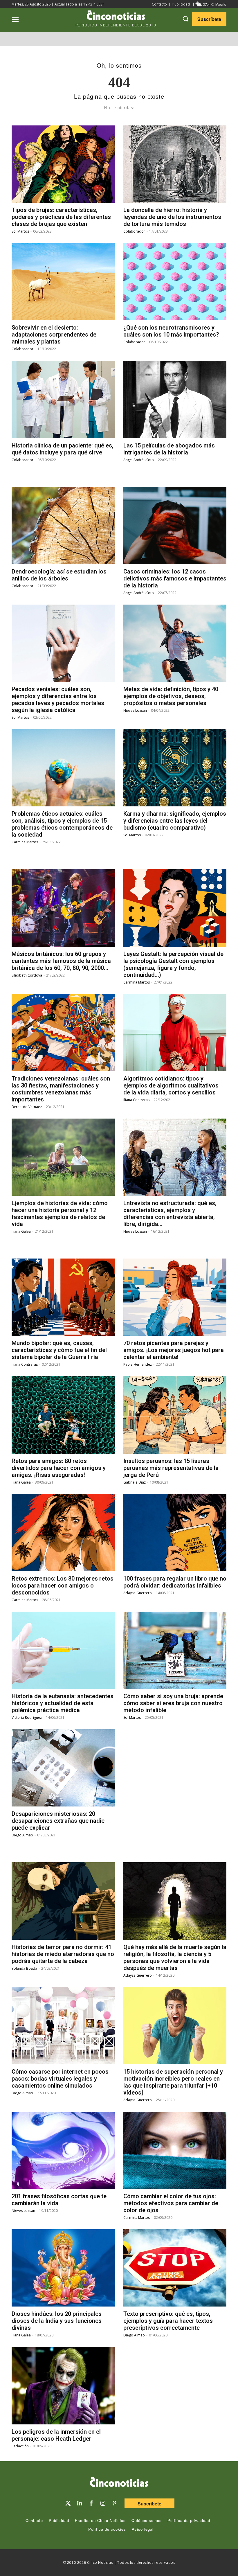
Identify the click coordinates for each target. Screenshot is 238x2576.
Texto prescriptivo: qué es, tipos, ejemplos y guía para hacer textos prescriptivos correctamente (168, 2321)
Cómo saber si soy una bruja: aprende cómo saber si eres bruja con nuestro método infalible (173, 1703)
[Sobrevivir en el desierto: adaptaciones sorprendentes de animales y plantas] (63, 282)
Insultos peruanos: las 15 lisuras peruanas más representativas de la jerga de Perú (171, 1468)
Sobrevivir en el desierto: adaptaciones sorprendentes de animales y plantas (54, 335)
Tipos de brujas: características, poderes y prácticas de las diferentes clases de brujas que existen (61, 217)
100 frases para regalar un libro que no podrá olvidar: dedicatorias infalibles (175, 1582)
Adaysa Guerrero (138, 1593)
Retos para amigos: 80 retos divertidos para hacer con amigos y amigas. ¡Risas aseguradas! (59, 1468)
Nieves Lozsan (135, 710)
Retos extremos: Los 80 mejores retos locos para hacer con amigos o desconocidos (63, 1585)
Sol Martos (20, 231)
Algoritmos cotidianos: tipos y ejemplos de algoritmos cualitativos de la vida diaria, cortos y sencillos (171, 1085)
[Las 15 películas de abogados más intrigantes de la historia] (175, 399)
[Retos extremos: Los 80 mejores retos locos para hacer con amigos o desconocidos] (63, 1533)
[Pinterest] (114, 2503)
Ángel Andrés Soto (139, 460)
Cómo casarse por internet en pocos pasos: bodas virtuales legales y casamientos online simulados (60, 2079)
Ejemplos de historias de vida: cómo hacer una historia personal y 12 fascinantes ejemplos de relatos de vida (60, 1214)
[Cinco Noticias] (119, 2483)
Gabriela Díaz (135, 1482)
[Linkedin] (80, 2503)
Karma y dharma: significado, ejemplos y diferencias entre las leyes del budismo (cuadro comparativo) (175, 821)
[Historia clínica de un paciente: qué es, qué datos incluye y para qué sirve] (63, 399)
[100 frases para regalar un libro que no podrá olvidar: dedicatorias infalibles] (175, 1533)
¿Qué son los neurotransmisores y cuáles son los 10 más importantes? (171, 331)
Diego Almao (22, 1835)
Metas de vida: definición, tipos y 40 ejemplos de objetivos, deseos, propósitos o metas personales (171, 696)
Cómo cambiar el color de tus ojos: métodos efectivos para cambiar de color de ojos (171, 2203)
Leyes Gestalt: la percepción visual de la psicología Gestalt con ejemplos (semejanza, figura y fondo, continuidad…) (173, 964)
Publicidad (181, 4)
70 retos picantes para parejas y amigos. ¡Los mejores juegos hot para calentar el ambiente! (174, 1350)
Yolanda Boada (24, 1968)
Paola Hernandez (138, 1364)
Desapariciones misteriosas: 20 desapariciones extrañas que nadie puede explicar (58, 1821)
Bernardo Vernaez (27, 1107)
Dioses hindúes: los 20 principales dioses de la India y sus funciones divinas (57, 2321)
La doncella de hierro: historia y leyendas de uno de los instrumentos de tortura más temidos (172, 217)
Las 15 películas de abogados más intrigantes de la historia (169, 449)
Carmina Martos (25, 842)
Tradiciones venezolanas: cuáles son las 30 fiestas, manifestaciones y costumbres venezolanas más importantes (61, 1089)
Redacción (20, 2446)
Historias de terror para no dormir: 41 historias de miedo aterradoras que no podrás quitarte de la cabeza (63, 1954)
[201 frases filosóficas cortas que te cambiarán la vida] (63, 2150)
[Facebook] (91, 2503)
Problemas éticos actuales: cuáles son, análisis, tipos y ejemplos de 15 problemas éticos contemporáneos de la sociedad (62, 824)
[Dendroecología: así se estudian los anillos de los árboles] (63, 526)
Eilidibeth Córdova (27, 975)
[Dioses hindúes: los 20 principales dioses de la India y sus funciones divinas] (63, 2268)
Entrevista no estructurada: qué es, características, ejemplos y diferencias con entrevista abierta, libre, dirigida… (170, 1214)
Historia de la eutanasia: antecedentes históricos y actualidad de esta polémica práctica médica (63, 1703)
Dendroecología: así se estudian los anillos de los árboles (59, 575)
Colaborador (134, 231)
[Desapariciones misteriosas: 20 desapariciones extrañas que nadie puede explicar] (63, 1768)
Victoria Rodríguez (27, 1717)
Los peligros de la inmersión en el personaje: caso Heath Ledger (56, 2435)
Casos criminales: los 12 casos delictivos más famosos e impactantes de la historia (175, 578)
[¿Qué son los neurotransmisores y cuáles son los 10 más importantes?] (175, 282)
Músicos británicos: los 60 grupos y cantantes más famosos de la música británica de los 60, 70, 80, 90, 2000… (61, 961)
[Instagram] (103, 2503)
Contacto (159, 4)
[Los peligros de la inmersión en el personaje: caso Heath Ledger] (63, 2386)
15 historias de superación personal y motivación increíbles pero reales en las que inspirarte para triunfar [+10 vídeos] (173, 2082)
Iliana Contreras (136, 1100)
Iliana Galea (21, 1231)
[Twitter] (68, 2503)
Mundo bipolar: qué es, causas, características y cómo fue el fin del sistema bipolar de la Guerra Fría (59, 1350)
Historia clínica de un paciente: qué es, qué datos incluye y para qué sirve (63, 449)
